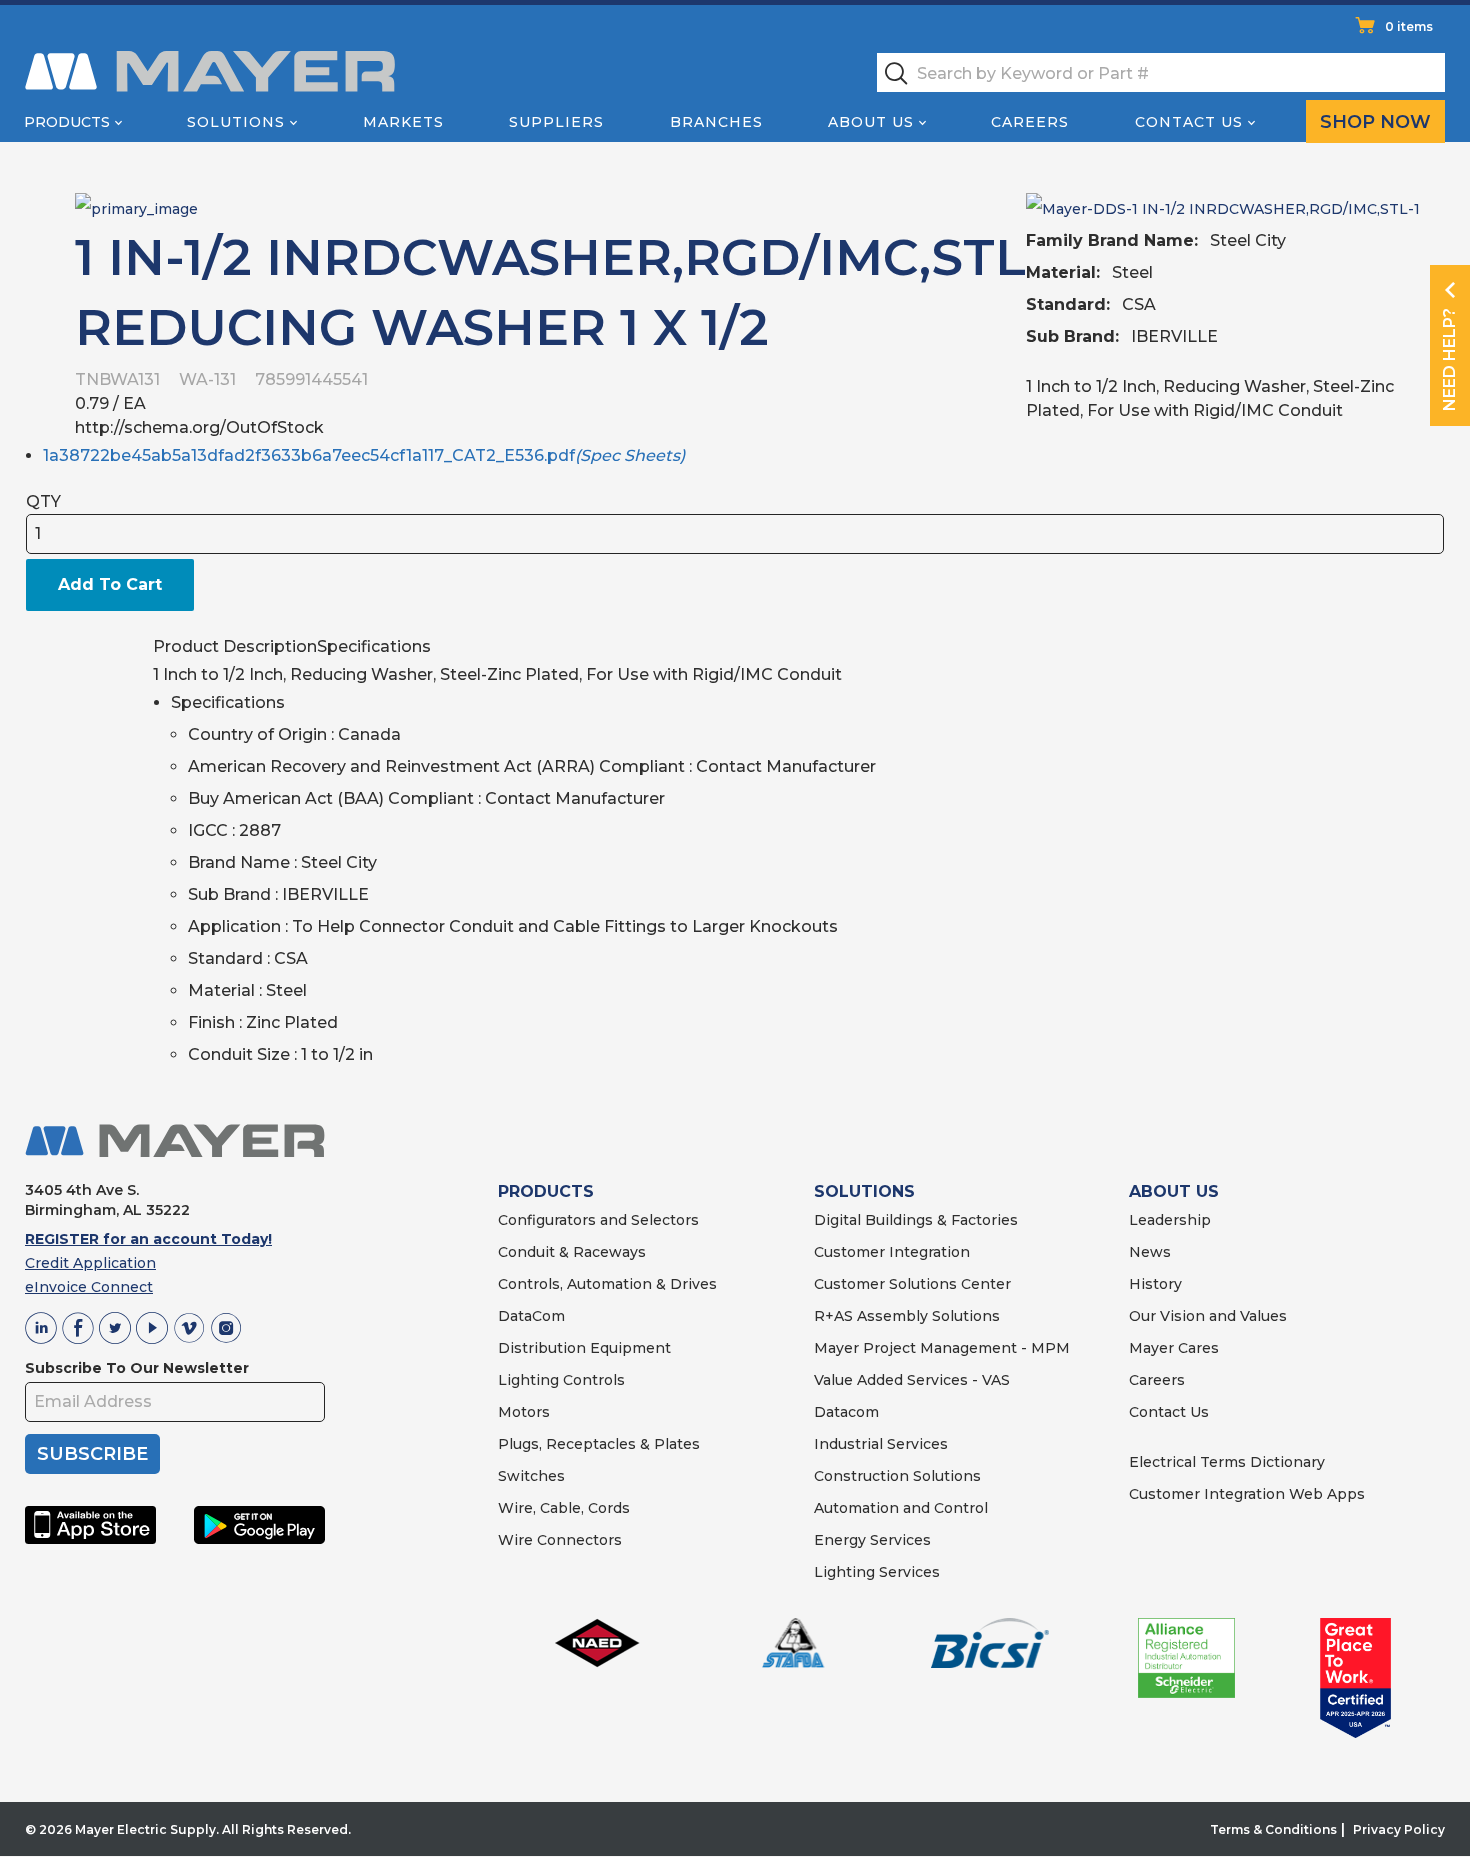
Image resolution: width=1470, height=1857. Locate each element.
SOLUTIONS (864, 1191)
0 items (1409, 26)
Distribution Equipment (584, 1348)
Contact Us (1189, 122)
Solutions (236, 122)
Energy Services (872, 1540)
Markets (403, 122)
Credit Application (90, 1263)
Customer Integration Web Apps (1247, 1494)
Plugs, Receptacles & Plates (599, 1444)
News (1150, 1252)
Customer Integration (892, 1252)
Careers (1030, 122)
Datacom (846, 1412)
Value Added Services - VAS (912, 1380)
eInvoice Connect (89, 1287)
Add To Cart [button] (110, 584)
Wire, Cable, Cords (564, 1508)
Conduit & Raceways (572, 1252)
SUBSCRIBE (92, 1454)
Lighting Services (877, 1572)
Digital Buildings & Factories (916, 1220)
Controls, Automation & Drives (607, 1284)
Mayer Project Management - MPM (942, 1348)
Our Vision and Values (1208, 1316)
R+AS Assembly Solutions (907, 1316)
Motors (524, 1412)
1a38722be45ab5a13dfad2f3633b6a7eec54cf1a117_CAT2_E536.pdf (364, 455)
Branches (716, 122)
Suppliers (556, 122)
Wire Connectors (560, 1540)
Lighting (528, 1380)
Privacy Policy (1399, 1829)
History (1155, 1284)
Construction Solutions (897, 1476)
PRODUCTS (546, 1191)
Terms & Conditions (1273, 1829)
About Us (871, 122)
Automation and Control (901, 1508)
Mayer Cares (1174, 1348)
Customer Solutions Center (912, 1284)
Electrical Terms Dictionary (1227, 1462)
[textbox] (1161, 72)
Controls (592, 1380)
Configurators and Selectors (598, 1220)
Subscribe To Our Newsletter (137, 1368)
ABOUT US (1174, 1191)
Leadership (1170, 1220)
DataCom (531, 1316)
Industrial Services (881, 1444)
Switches (531, 1476)
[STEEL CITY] (136, 207)
